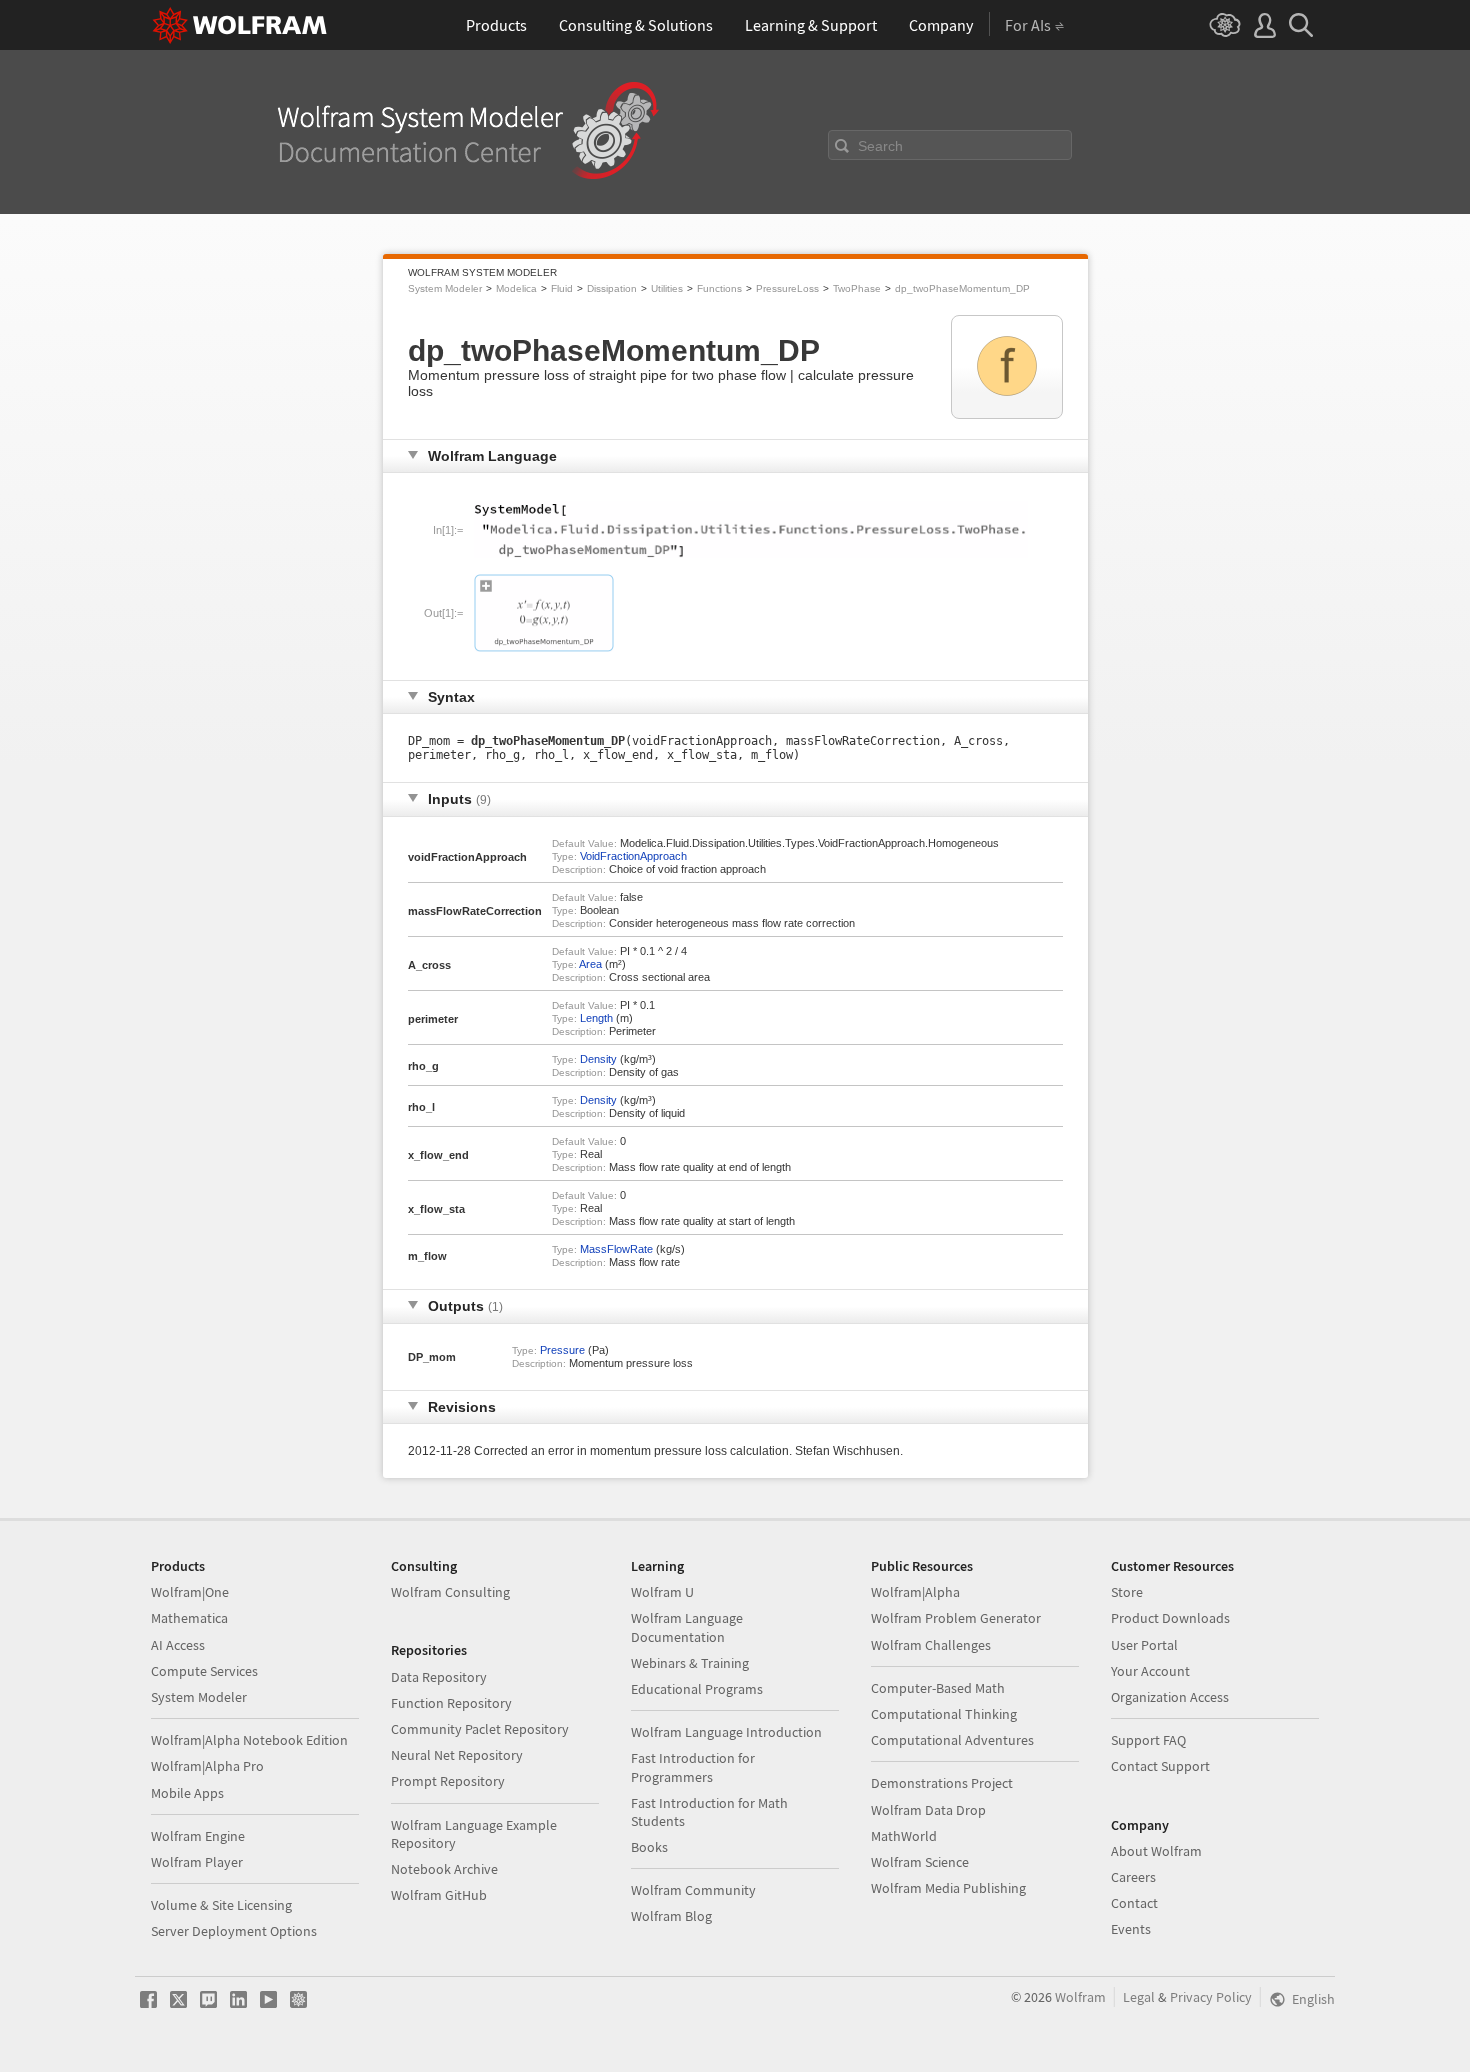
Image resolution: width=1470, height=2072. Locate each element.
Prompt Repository (448, 1781)
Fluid (562, 288)
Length (596, 1018)
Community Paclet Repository (480, 1729)
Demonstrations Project (942, 1783)
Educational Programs (697, 1689)
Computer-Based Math (938, 1688)
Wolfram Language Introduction (726, 1732)
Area (590, 964)
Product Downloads (1170, 1618)
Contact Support (1160, 1766)
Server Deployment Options (234, 1931)
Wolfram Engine (198, 1836)
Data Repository (439, 1677)
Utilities (667, 288)
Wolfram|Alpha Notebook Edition (249, 1740)
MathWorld (904, 1836)
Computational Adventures (952, 1740)
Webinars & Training (690, 1663)
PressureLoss (787, 288)
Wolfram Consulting (450, 1592)
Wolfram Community (693, 1890)
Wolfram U (662, 1592)
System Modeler (445, 288)
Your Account (1150, 1671)
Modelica (516, 288)
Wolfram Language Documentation (687, 1627)
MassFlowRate (616, 1249)
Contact (1134, 1903)
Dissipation (612, 288)
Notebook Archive (444, 1869)
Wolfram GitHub (439, 1895)
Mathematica (189, 1618)
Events (1131, 1929)
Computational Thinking (944, 1714)
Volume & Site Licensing (221, 1905)
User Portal (1144, 1645)
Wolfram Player (197, 1862)
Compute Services (204, 1671)
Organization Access (1170, 1697)
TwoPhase (857, 288)
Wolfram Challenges (931, 1645)
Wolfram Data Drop (928, 1810)
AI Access (178, 1645)
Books (649, 1847)
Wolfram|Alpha (915, 1592)
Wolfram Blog (671, 1916)
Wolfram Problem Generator (956, 1618)
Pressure (562, 1350)
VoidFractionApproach (633, 856)
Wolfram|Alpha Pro (207, 1766)
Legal (1139, 1997)
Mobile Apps (187, 1793)
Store (1127, 1592)
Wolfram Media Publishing (948, 1888)
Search (880, 146)
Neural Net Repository (457, 1755)
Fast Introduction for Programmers (693, 1767)
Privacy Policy (1211, 1997)
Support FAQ (1148, 1740)
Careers (1133, 1877)
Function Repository (451, 1703)
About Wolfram (1156, 1851)
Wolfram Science (920, 1862)
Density (598, 1059)
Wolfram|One (190, 1592)
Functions (719, 288)
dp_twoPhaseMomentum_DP (962, 288)
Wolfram (1080, 1997)
